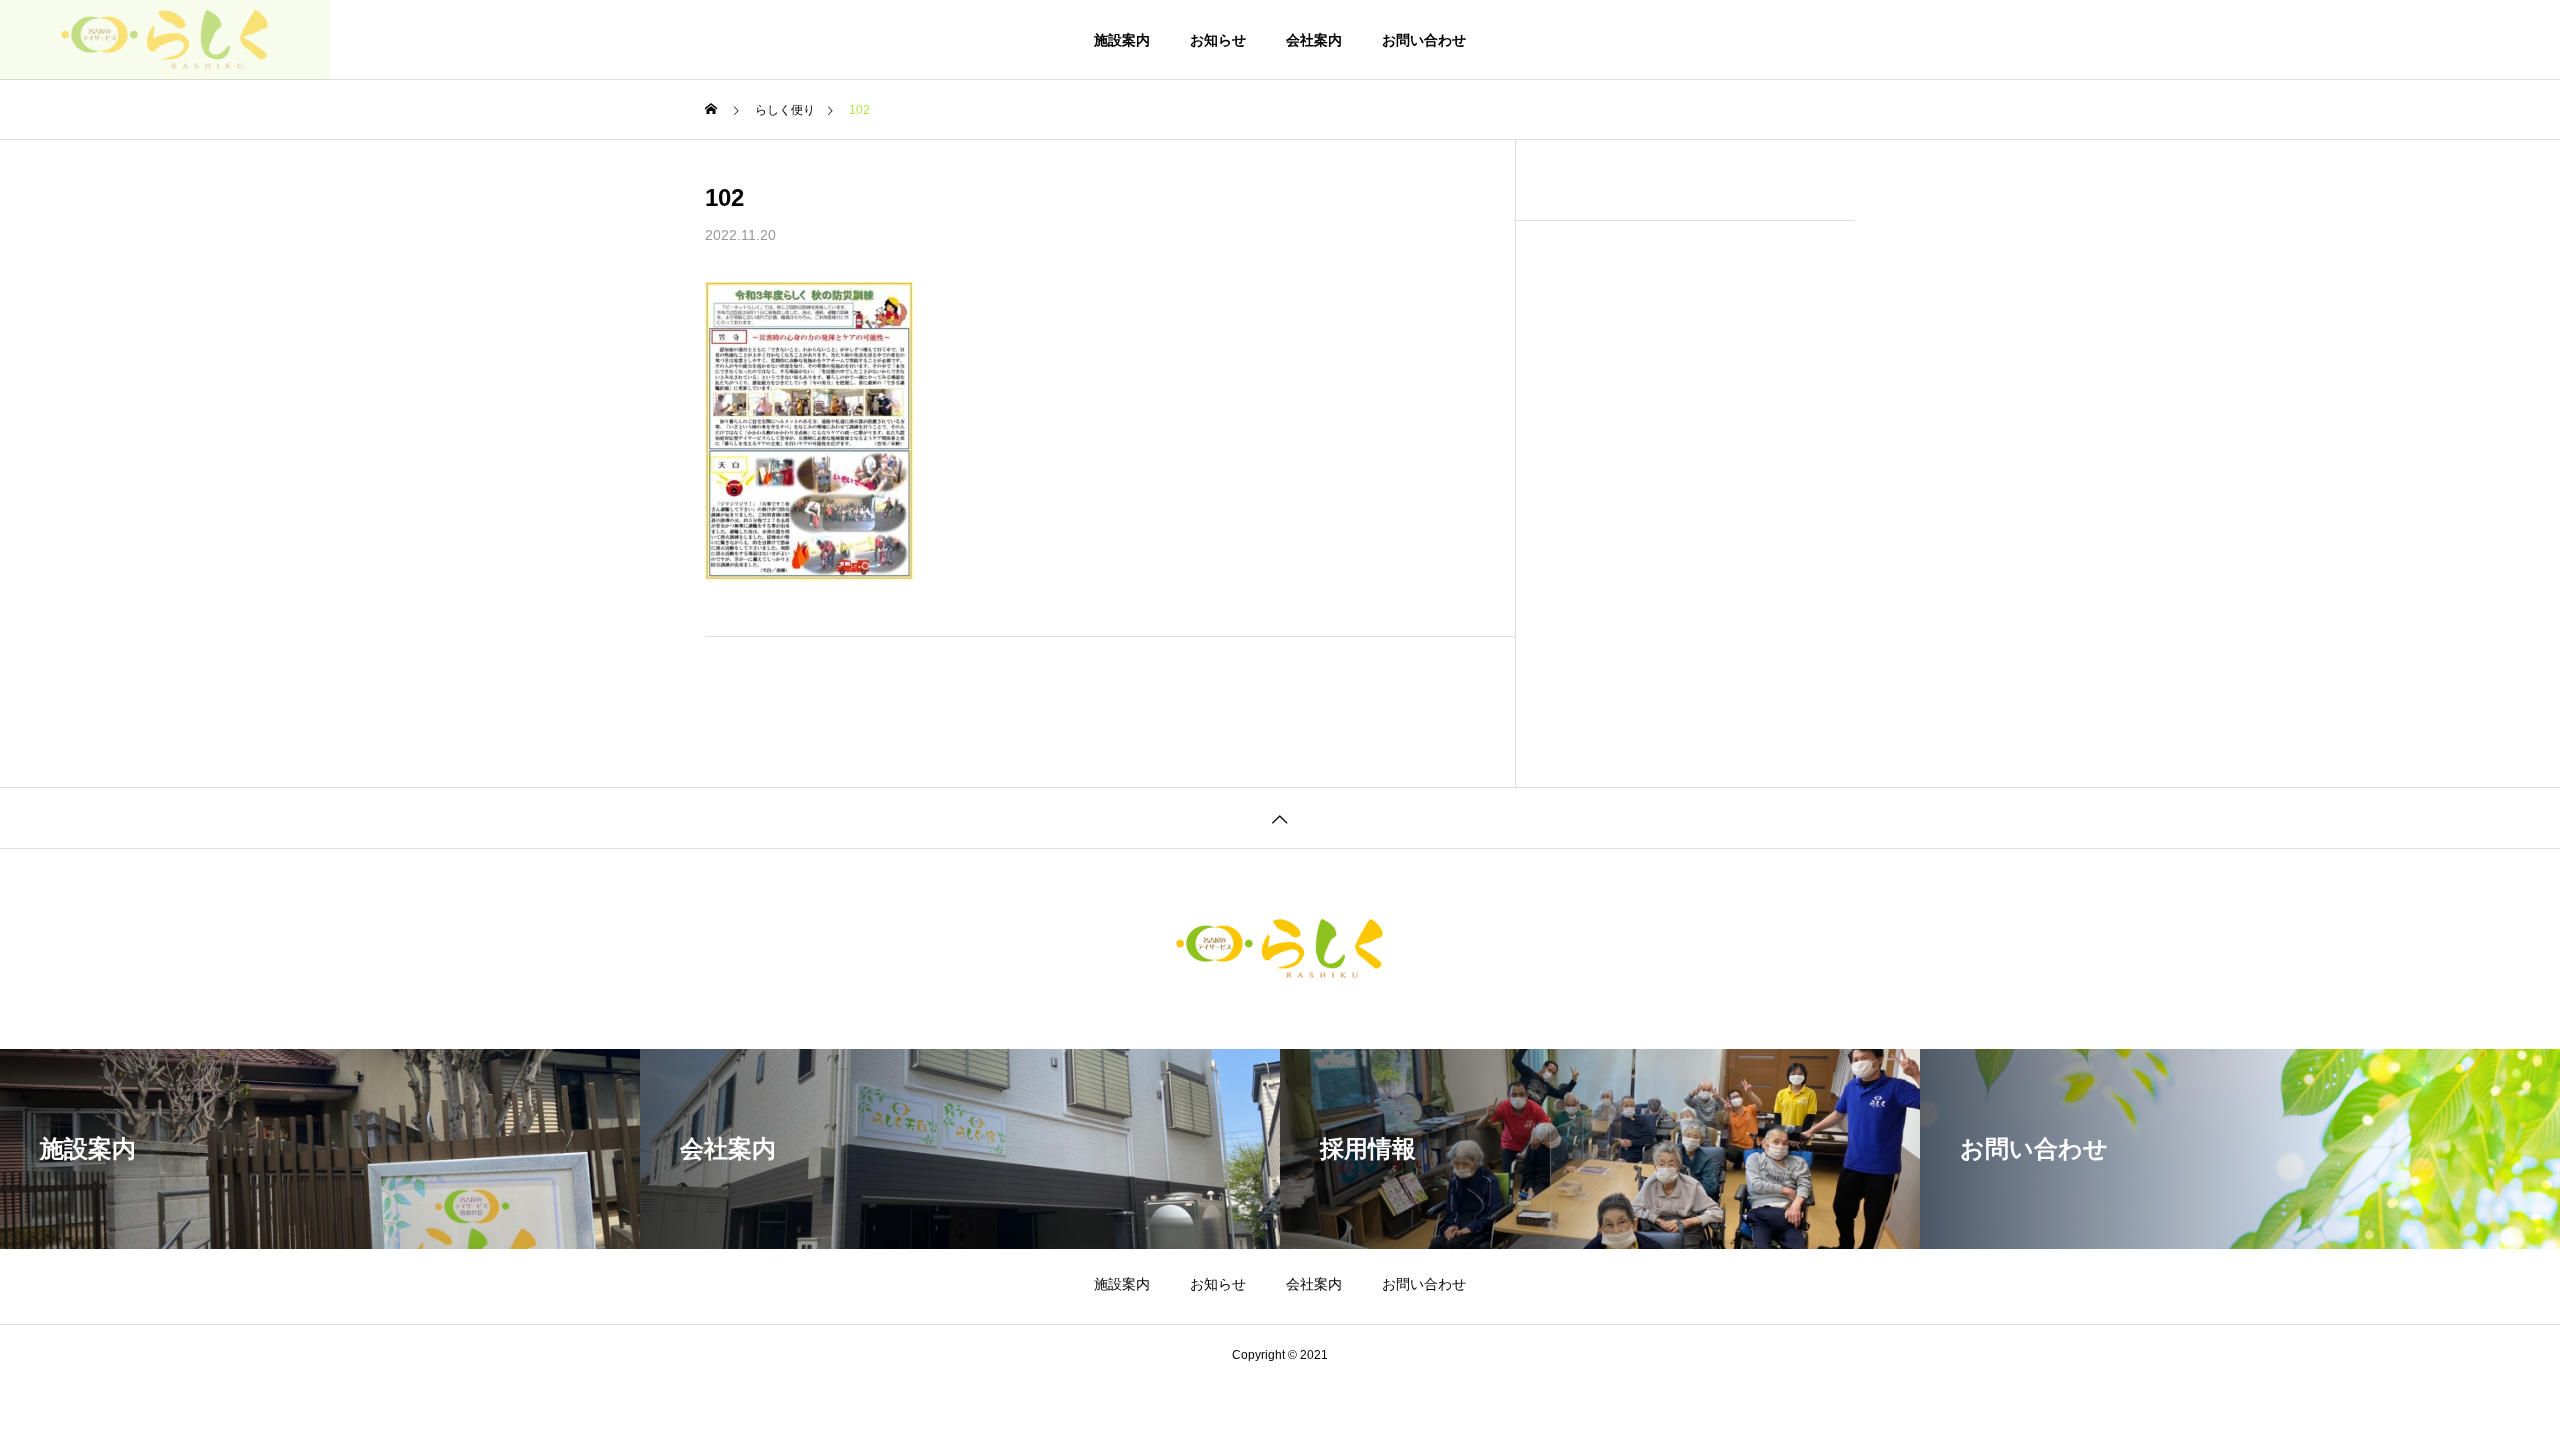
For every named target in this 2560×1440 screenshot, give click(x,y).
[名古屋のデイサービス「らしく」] (165, 40)
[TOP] (1280, 817)
